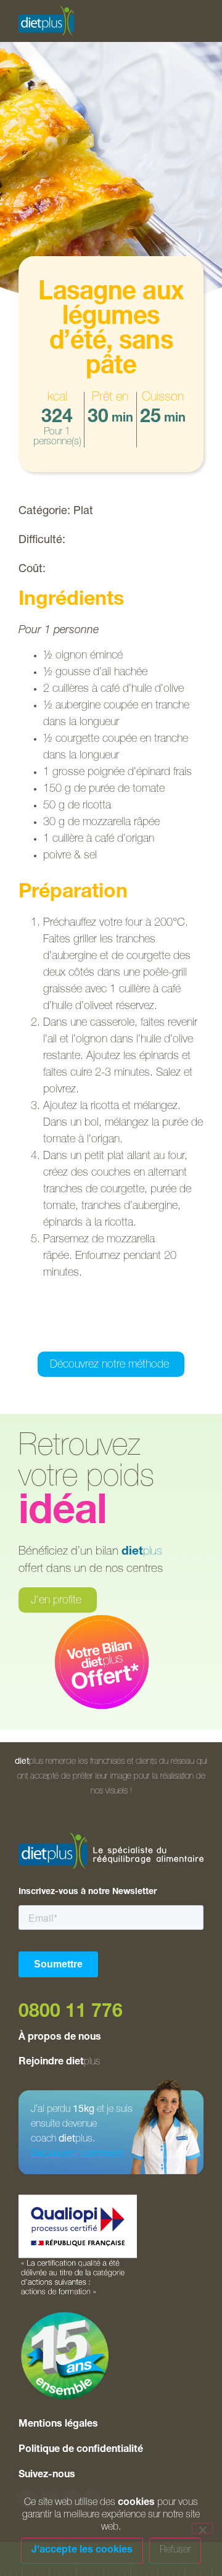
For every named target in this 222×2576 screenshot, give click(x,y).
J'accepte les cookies (82, 2551)
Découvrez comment (77, 2154)
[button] (49, 1335)
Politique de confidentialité (81, 2450)
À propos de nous (60, 2038)
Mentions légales (58, 2425)
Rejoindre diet (59, 2063)
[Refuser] (202, 2528)
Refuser (175, 2551)
